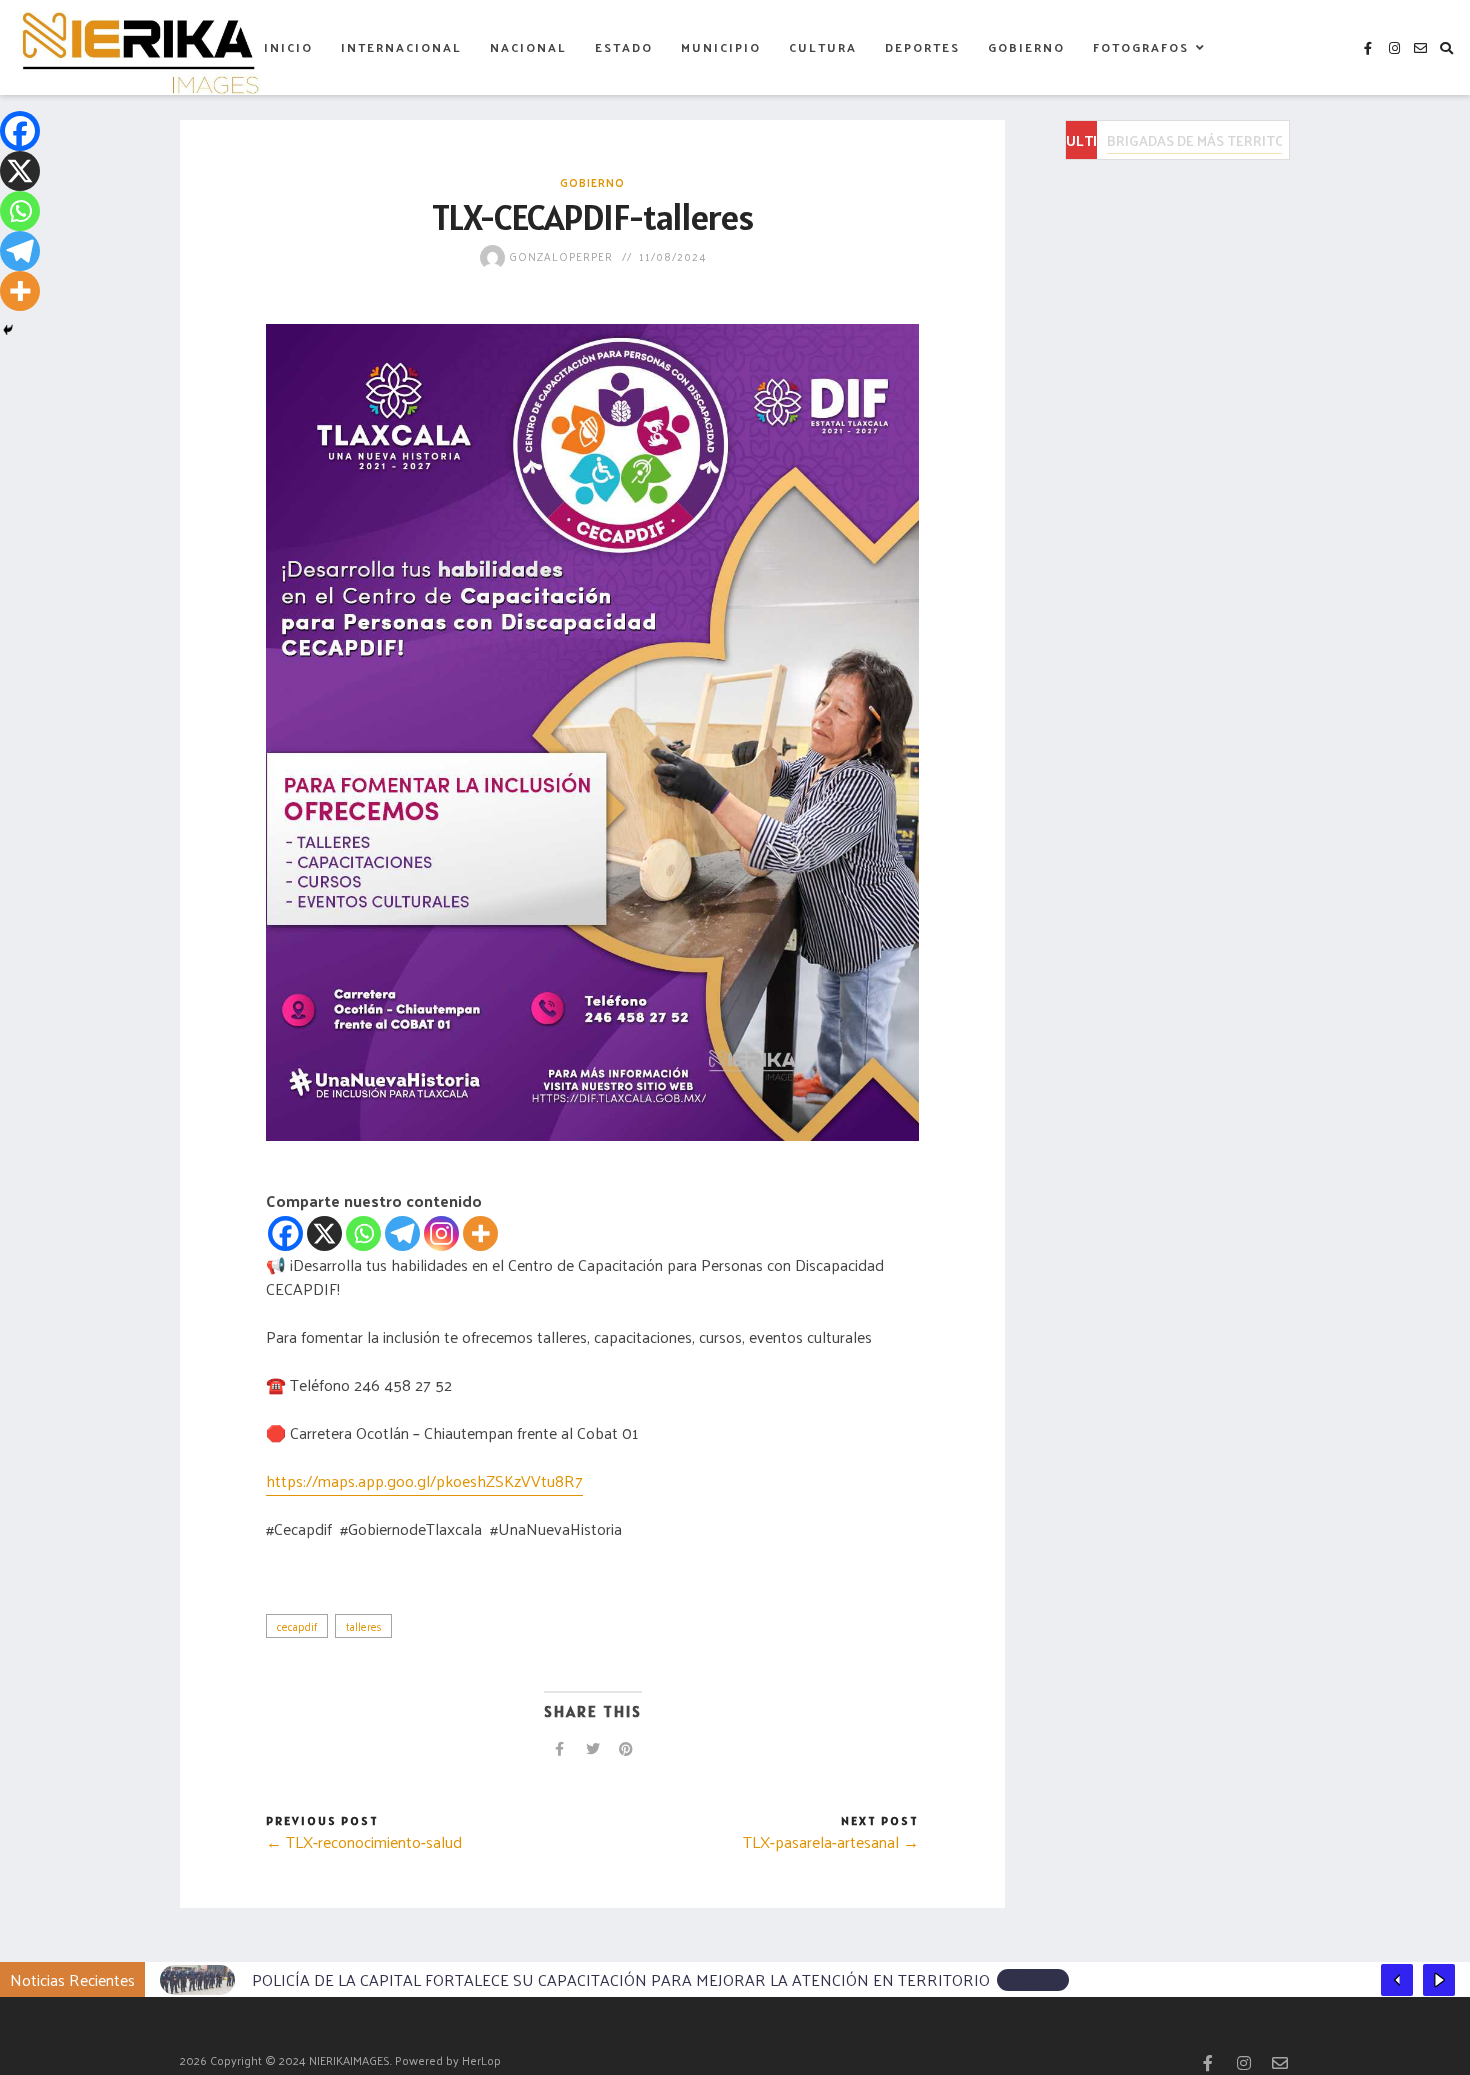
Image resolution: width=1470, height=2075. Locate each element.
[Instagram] (441, 1233)
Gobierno (1026, 47)
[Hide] (8, 330)
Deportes (922, 47)
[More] (480, 1233)
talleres (363, 1626)
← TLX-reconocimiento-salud (364, 1841)
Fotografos (1141, 47)
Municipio (721, 47)
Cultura (823, 47)
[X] (324, 1233)
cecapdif (297, 1626)
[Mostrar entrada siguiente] (1439, 1980)
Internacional (401, 47)
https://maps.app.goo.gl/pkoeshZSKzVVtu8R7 (424, 1480)
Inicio (288, 47)
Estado (624, 47)
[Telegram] (402, 1233)
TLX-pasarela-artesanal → (831, 1841)
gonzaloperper (559, 256)
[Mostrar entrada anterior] (1397, 1980)
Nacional (528, 47)
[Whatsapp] (363, 1233)
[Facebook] (285, 1233)
